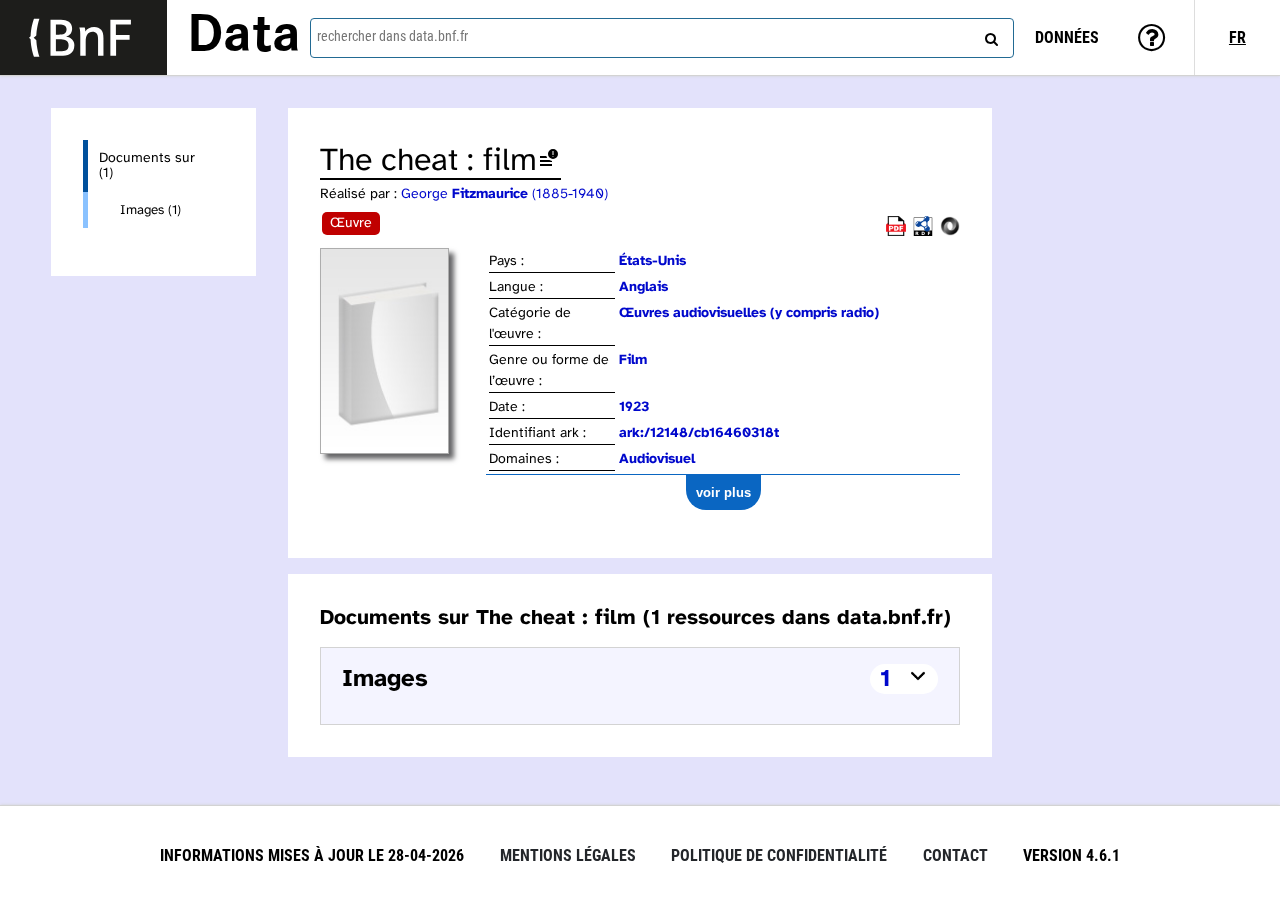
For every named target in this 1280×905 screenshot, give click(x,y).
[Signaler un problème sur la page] (549, 161)
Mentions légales (568, 855)
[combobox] (662, 38)
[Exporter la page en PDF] (896, 232)
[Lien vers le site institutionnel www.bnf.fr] (83, 37)
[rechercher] (989, 35)
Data (244, 37)
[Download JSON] (950, 232)
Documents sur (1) (147, 166)
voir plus (723, 492)
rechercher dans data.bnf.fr (392, 36)
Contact (955, 855)
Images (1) (150, 210)
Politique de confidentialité (779, 855)
